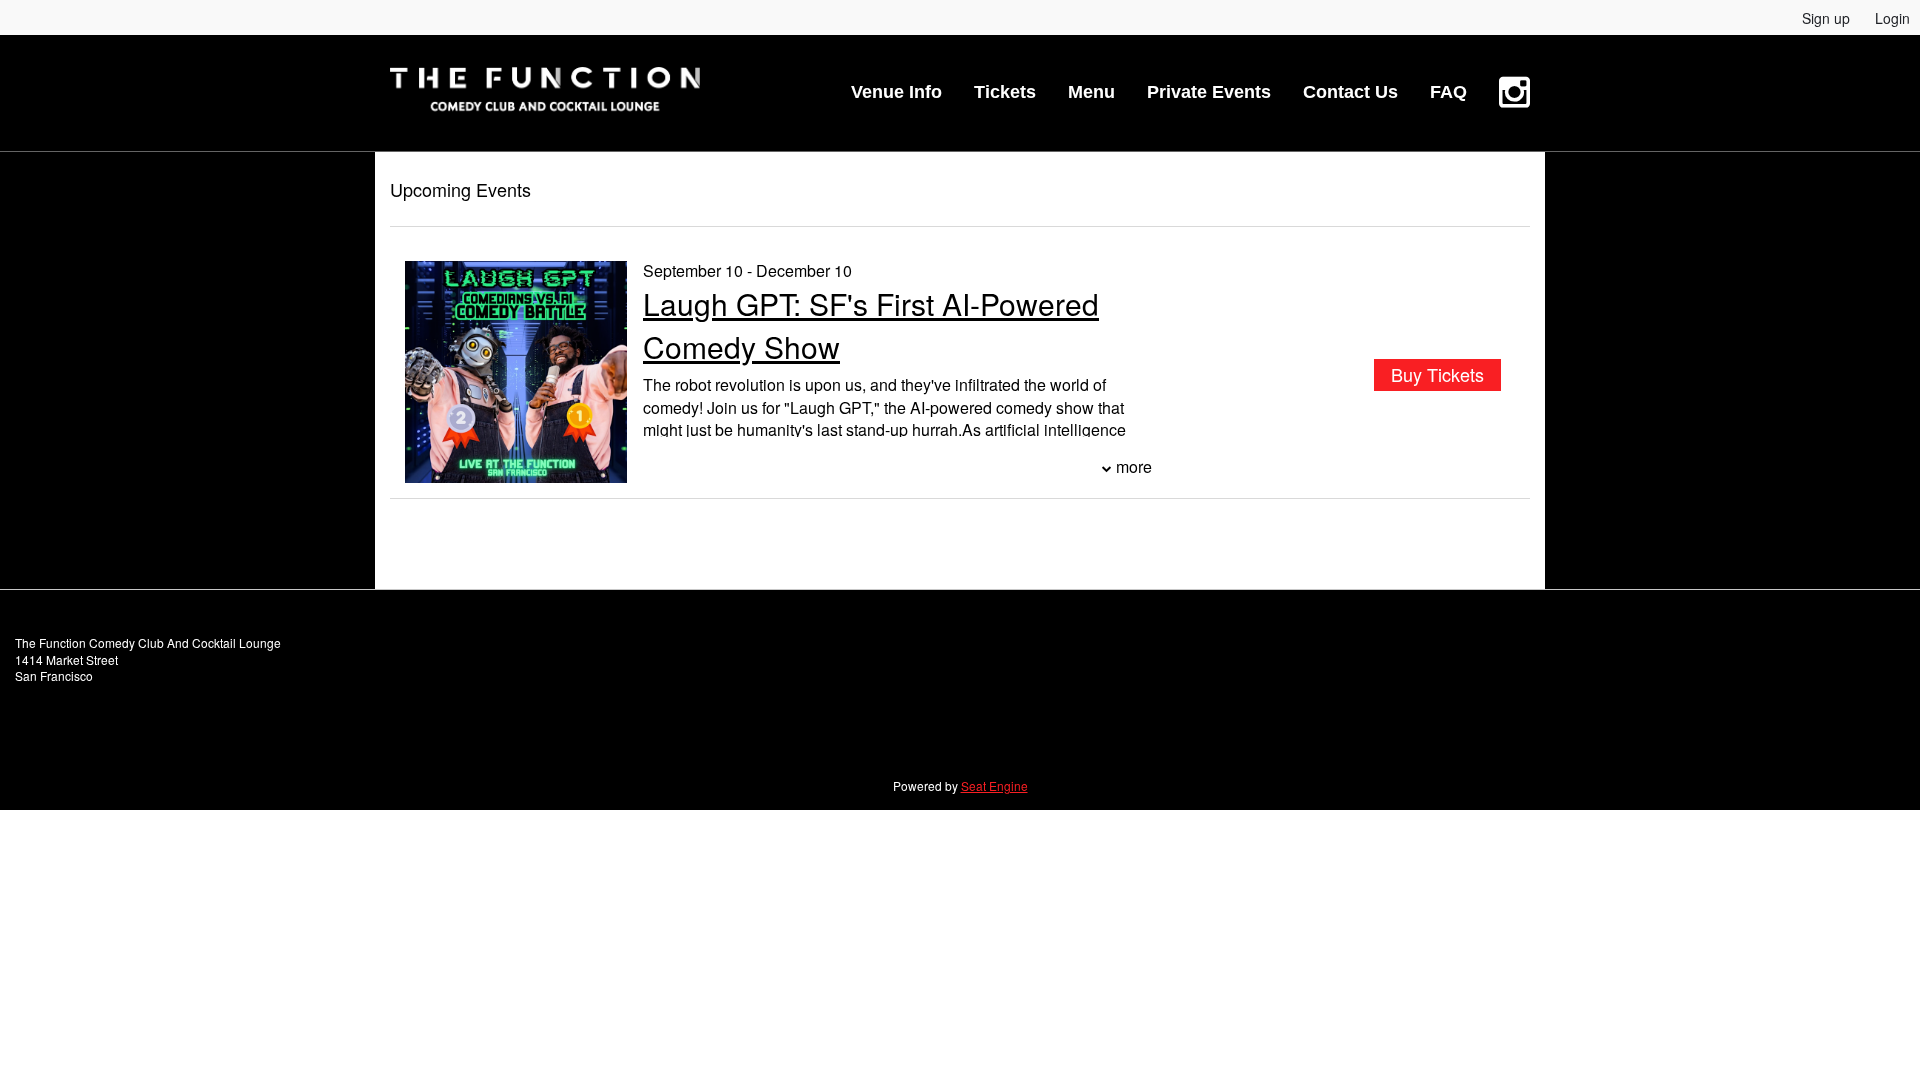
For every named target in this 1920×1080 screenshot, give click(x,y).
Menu (1091, 92)
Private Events (1209, 92)
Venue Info (896, 92)
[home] (545, 93)
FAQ (1448, 92)
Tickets (1005, 92)
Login (1892, 18)
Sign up (1826, 18)
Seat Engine (994, 785)
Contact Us (1350, 92)
